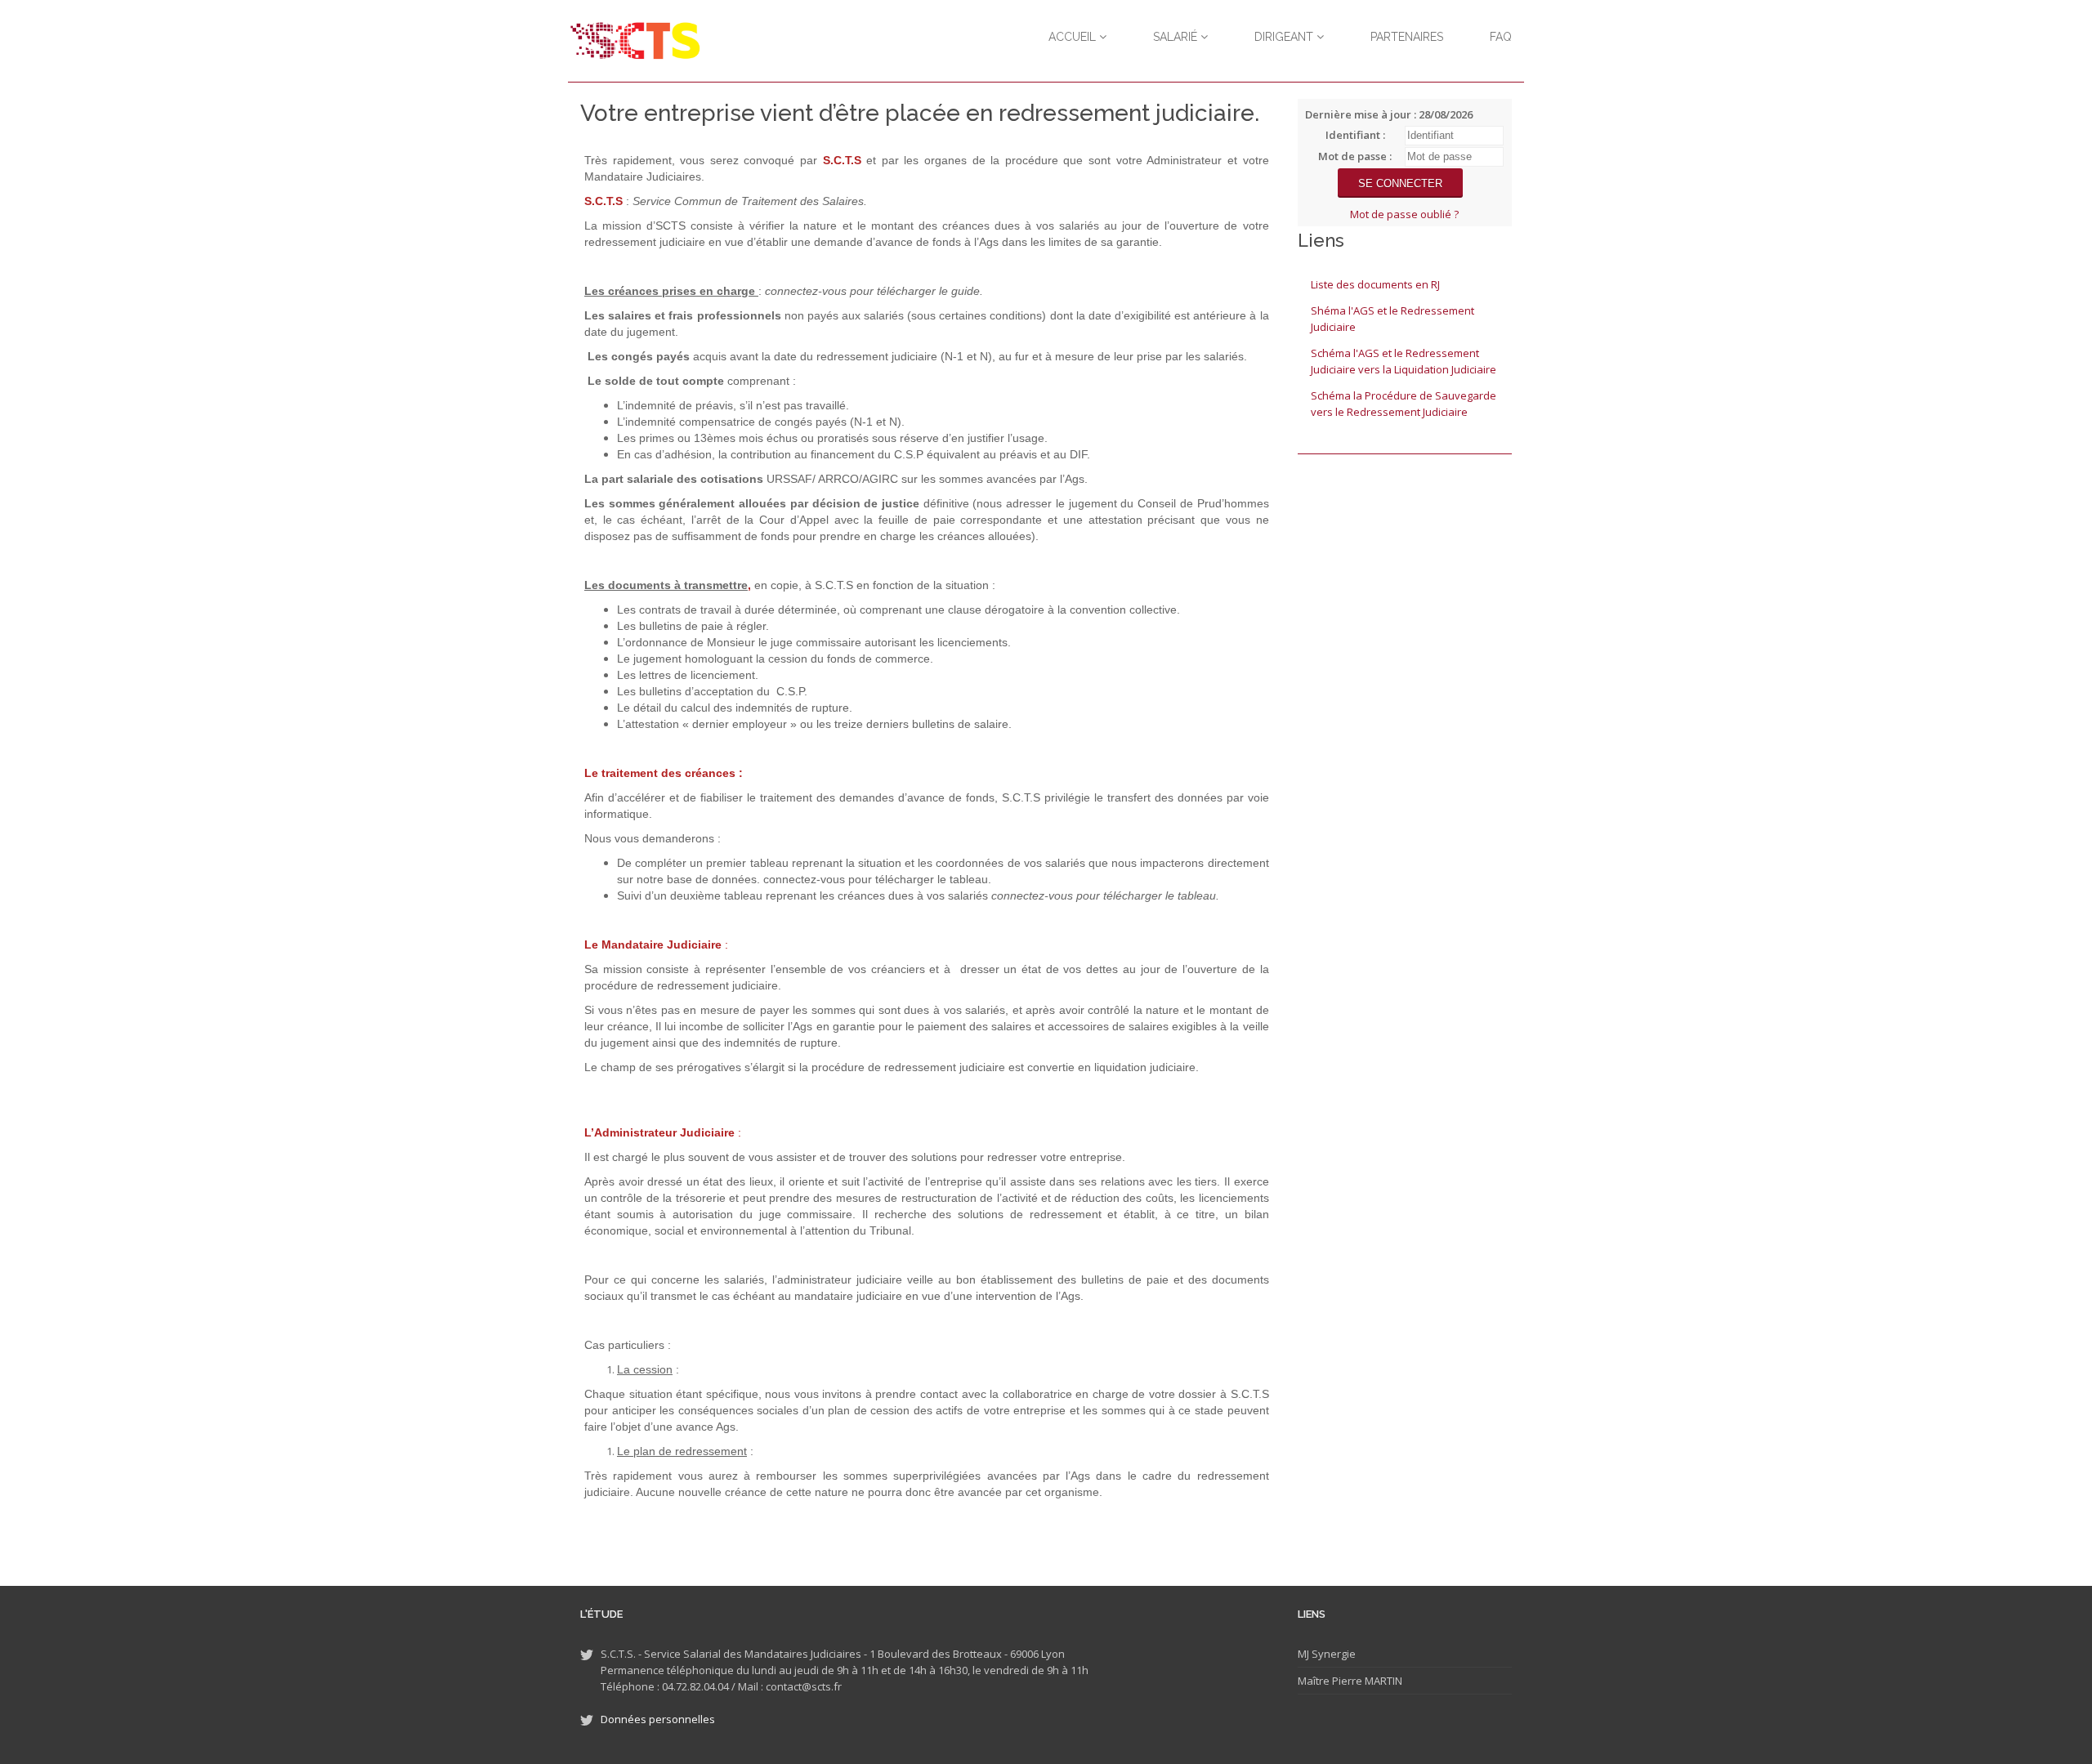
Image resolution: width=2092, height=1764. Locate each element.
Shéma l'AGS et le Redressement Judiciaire (1392, 319)
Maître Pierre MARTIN (1350, 1681)
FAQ (1501, 37)
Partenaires (1407, 37)
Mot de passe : (1355, 156)
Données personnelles (658, 1719)
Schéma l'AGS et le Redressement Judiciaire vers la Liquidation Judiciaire (1404, 361)
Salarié (1177, 37)
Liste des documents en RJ (1375, 284)
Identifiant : (1355, 135)
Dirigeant (1285, 37)
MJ (1303, 1654)
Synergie (1332, 1654)
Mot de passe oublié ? (1404, 214)
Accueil (1074, 37)
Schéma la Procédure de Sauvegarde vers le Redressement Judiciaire (1404, 404)
